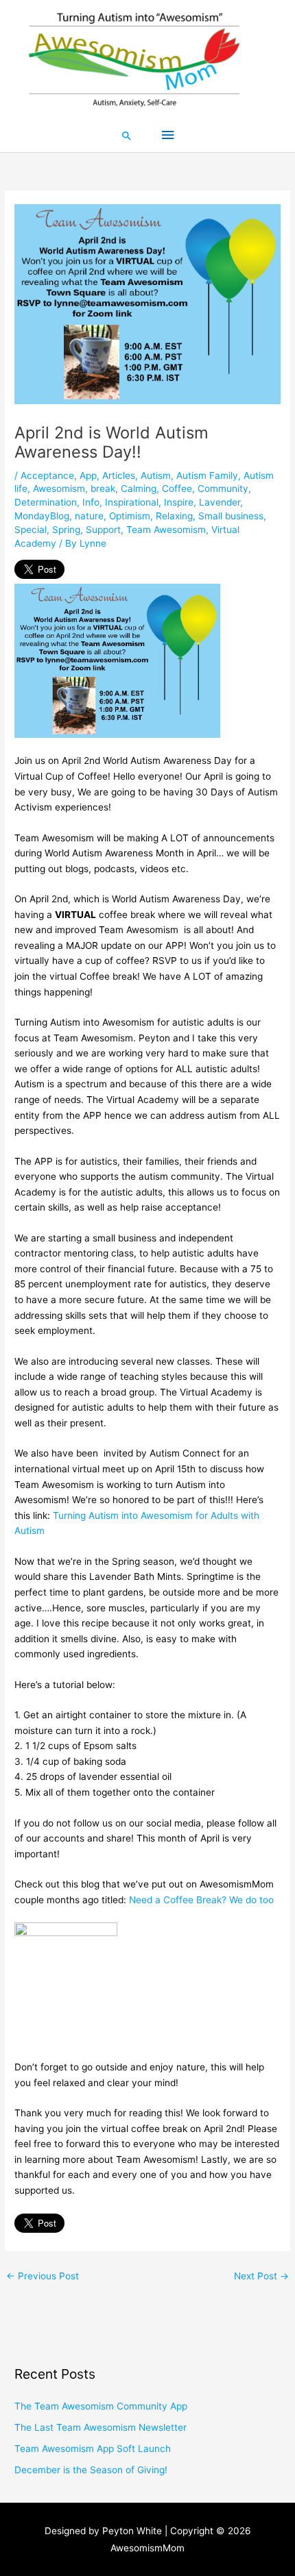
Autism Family (207, 475)
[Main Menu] (167, 135)
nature (89, 516)
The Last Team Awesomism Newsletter (101, 2427)
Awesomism (59, 488)
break (103, 488)
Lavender (220, 502)
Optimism (130, 516)
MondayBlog (42, 516)
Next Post (261, 2276)
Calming (139, 488)
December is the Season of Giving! (91, 2470)
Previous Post (43, 2276)
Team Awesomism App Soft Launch (93, 2449)
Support (103, 530)
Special (31, 530)
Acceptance (47, 475)
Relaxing (174, 516)
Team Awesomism (166, 530)
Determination (46, 502)
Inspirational (132, 502)
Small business (231, 516)
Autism (156, 475)
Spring (66, 530)
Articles (119, 475)
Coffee (177, 488)
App (88, 475)
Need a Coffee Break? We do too (201, 1900)
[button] (127, 136)
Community (223, 488)
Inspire (179, 502)
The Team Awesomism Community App (101, 2406)
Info (91, 502)
